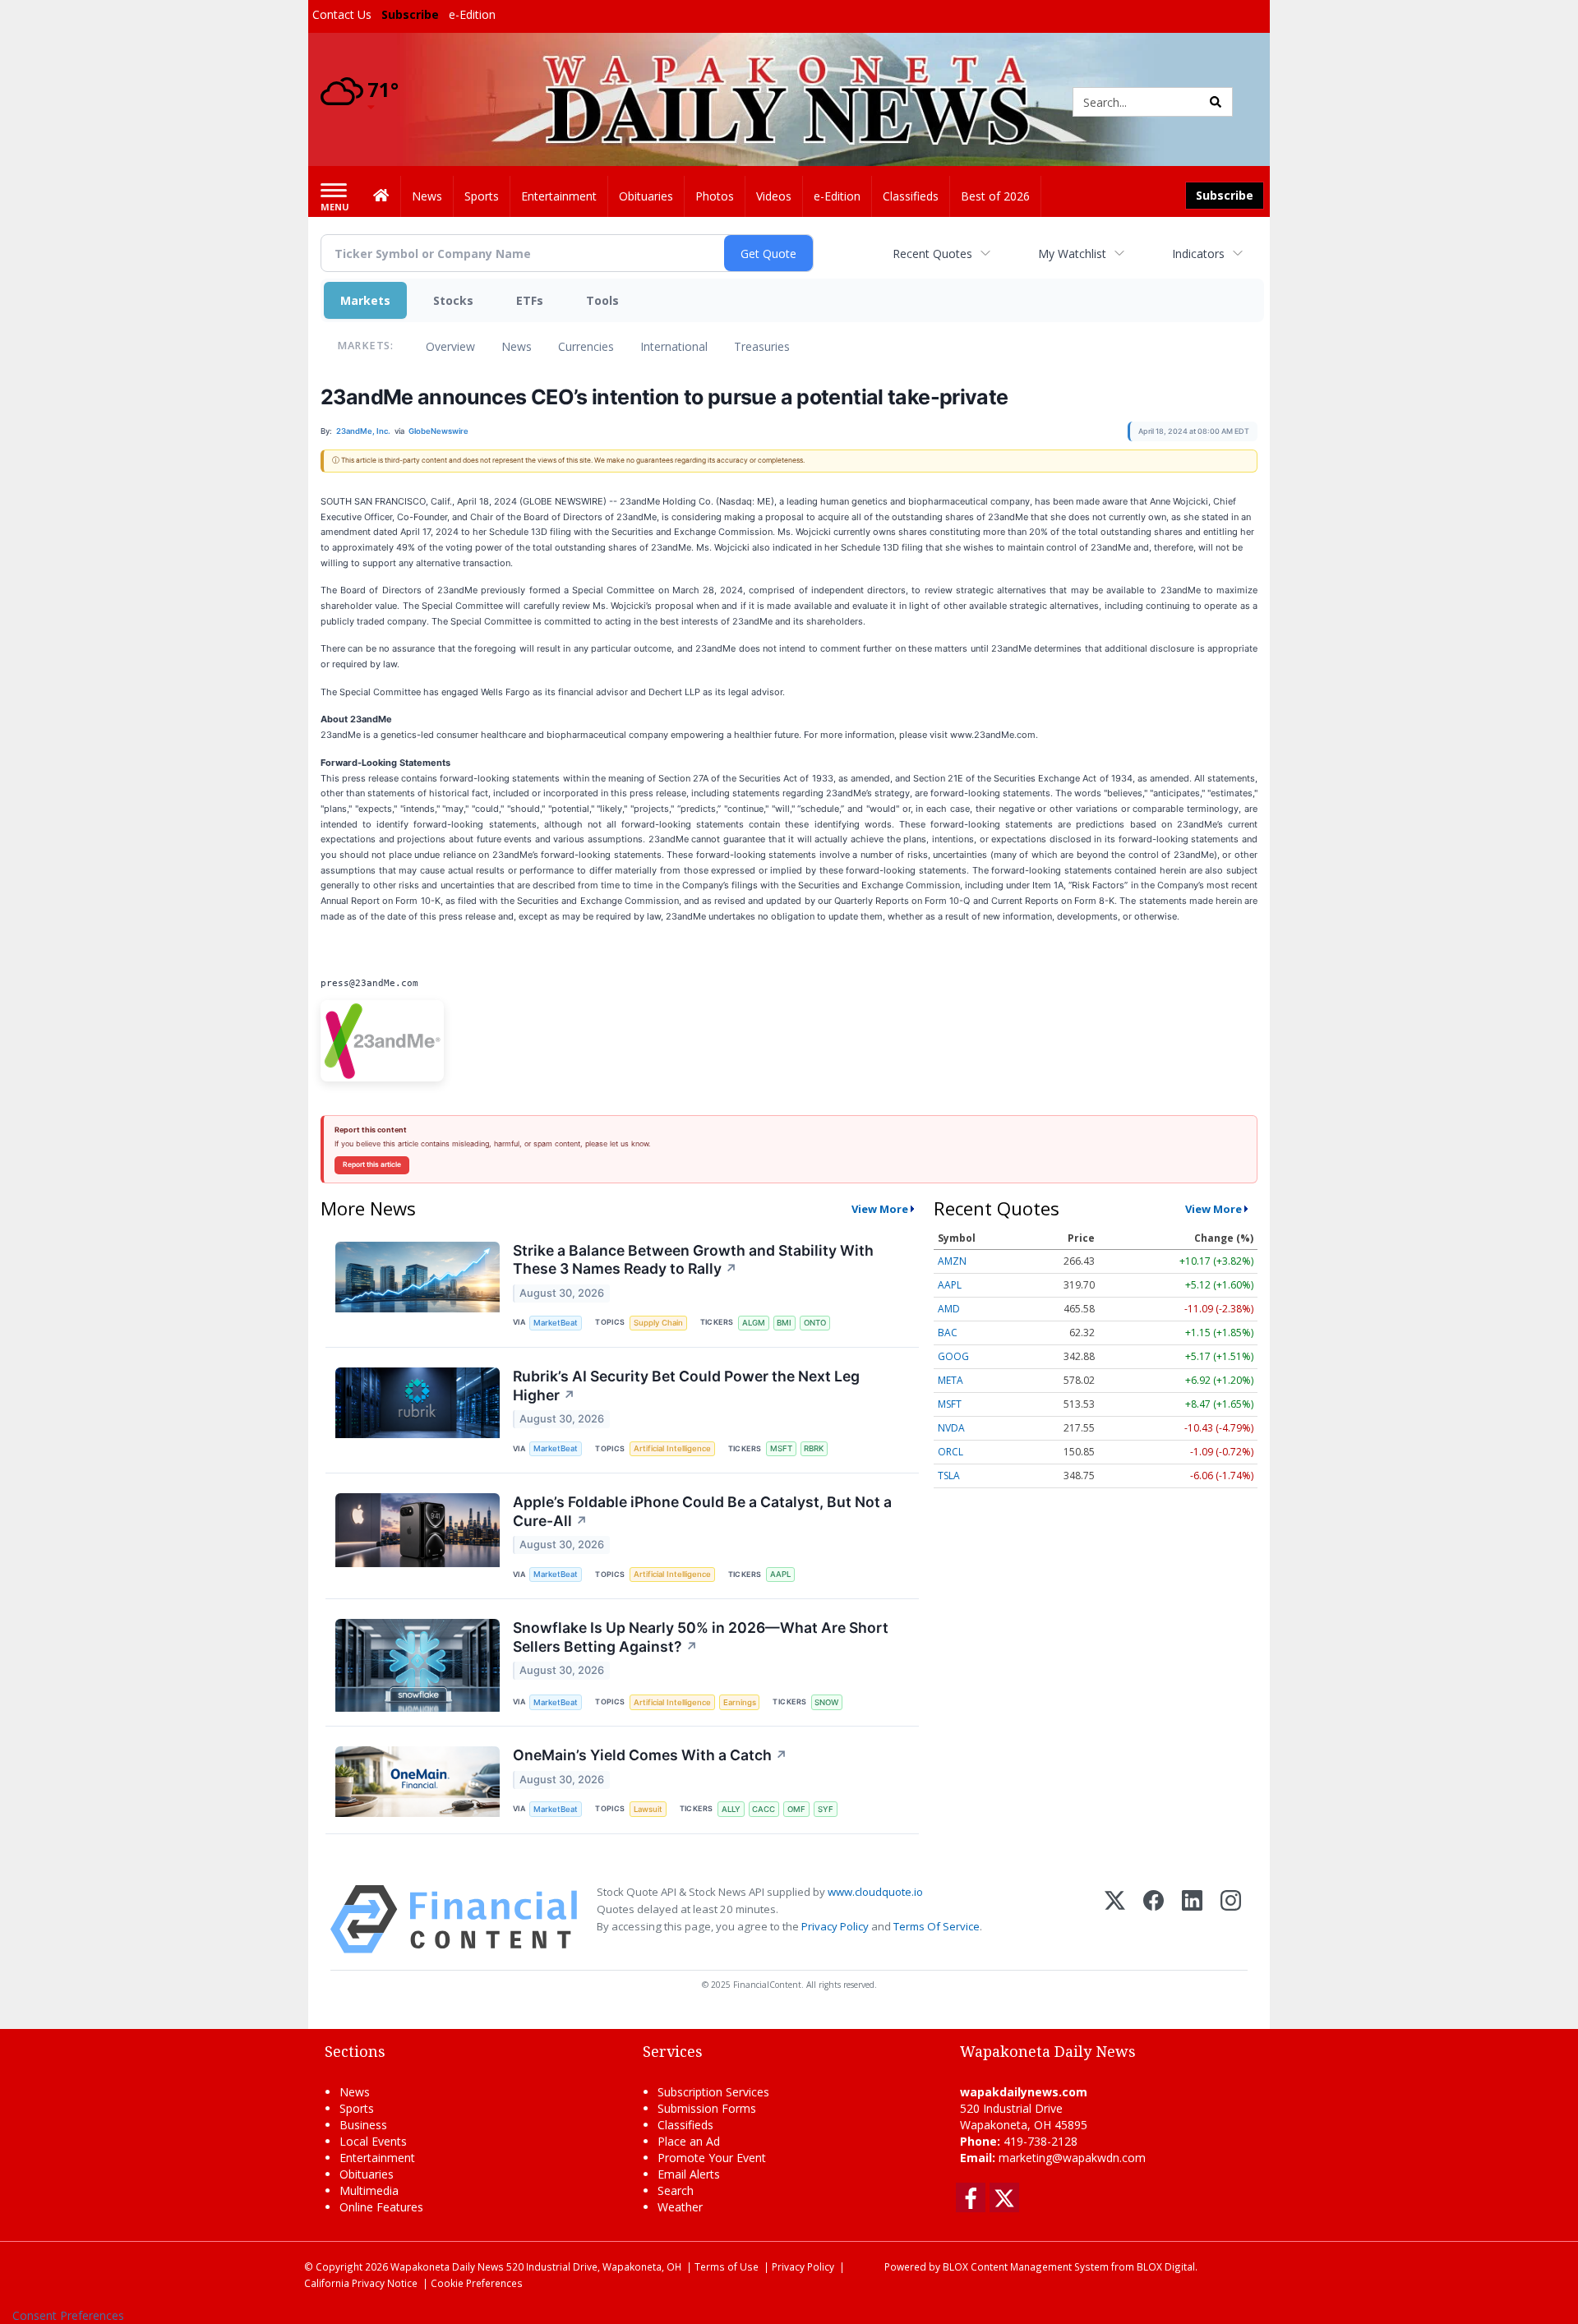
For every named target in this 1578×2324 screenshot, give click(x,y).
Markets (365, 300)
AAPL (780, 1574)
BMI (784, 1323)
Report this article (372, 1164)
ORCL (950, 1452)
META (950, 1380)
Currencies (586, 346)
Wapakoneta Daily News (447, 2266)
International (674, 346)
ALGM (754, 1323)
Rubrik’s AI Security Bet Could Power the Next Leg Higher (686, 1386)
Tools (602, 300)
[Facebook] (1154, 1919)
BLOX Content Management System (1026, 2266)
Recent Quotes (932, 254)
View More (880, 1209)
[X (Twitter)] (1115, 1919)
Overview (450, 346)
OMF (796, 1809)
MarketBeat (556, 1323)
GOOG (953, 1356)
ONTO (815, 1323)
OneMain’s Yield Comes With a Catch (650, 1755)
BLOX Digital (1166, 2266)
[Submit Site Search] (1216, 102)
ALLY (731, 1809)
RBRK (814, 1448)
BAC (948, 1333)
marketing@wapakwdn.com (1072, 2158)
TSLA (949, 1476)
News (517, 346)
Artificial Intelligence (672, 1448)
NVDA (951, 1428)
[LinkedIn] (1192, 1919)
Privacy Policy (835, 1926)
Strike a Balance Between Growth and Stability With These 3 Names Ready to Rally (693, 1260)
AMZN (952, 1261)
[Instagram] (1231, 1919)
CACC (764, 1809)
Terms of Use (727, 2266)
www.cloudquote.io (875, 1892)
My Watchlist (1072, 254)
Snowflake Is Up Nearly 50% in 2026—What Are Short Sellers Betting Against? (701, 1637)
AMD (949, 1309)
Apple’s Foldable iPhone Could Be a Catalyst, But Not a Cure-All (702, 1511)
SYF (826, 1809)
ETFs (530, 300)
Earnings (740, 1702)
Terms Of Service (937, 1926)
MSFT (781, 1448)
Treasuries (762, 346)
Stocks (453, 300)
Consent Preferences (68, 2315)
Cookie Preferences (477, 2283)
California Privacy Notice (361, 2283)
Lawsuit (648, 1809)
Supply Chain (658, 1323)
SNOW (826, 1702)
